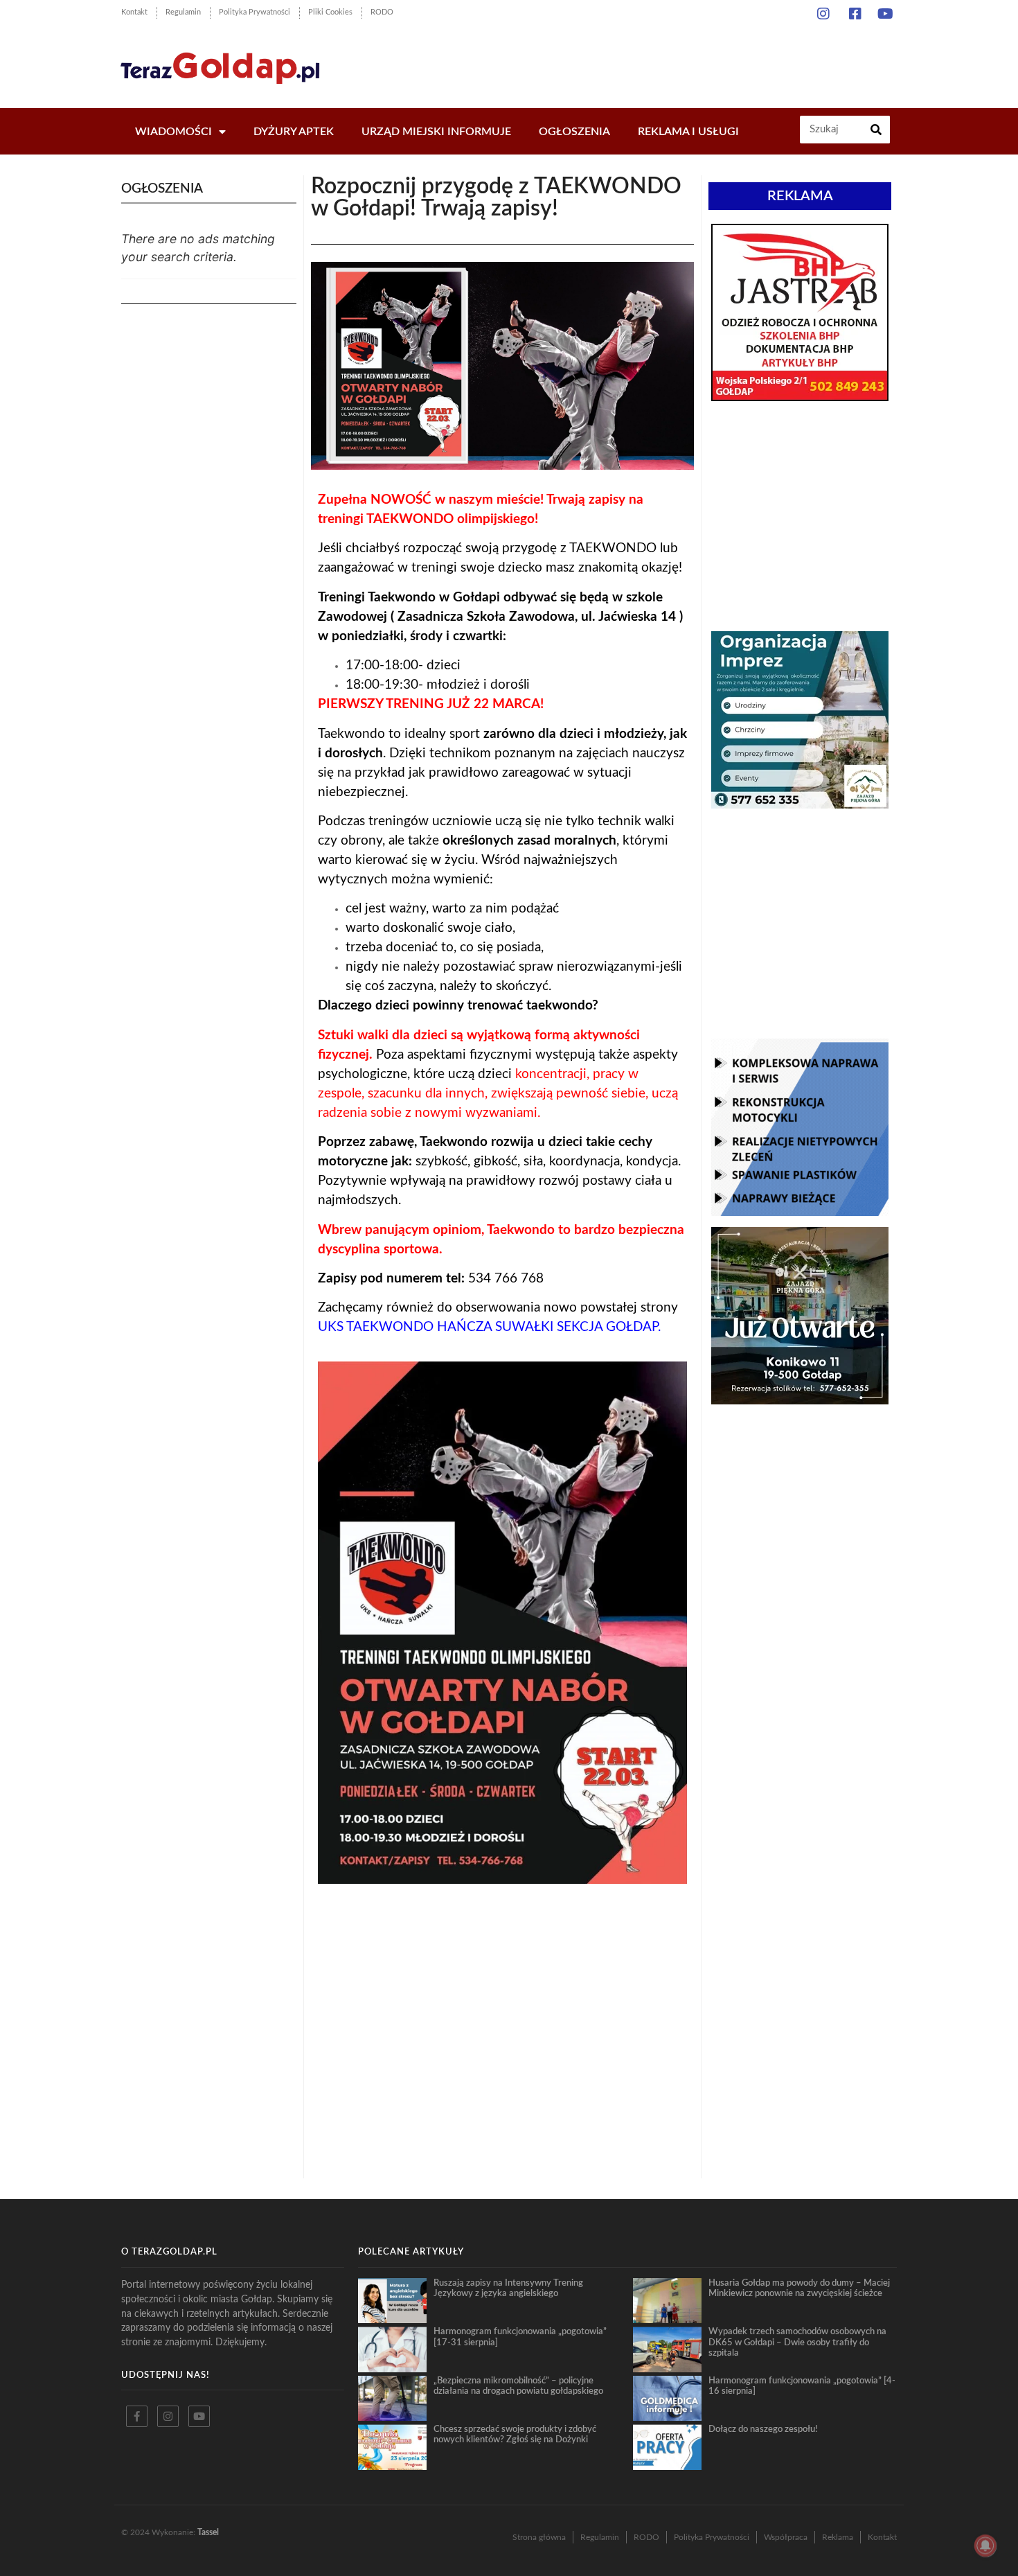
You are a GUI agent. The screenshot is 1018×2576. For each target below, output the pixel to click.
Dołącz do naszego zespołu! (763, 2429)
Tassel (208, 2532)
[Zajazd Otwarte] (800, 1400)
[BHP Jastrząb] (800, 397)
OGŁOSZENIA (574, 132)
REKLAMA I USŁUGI (688, 132)
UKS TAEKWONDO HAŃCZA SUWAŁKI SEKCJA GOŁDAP (488, 1327)
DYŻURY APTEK (294, 132)
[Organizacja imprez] (800, 804)
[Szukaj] (876, 130)
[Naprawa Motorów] (800, 1212)
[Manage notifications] (985, 2546)
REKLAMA (800, 196)
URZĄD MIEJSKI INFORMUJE (436, 132)
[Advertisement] (647, 62)
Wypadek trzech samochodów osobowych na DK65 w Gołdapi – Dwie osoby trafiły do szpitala (797, 2342)
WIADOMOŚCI (173, 132)
